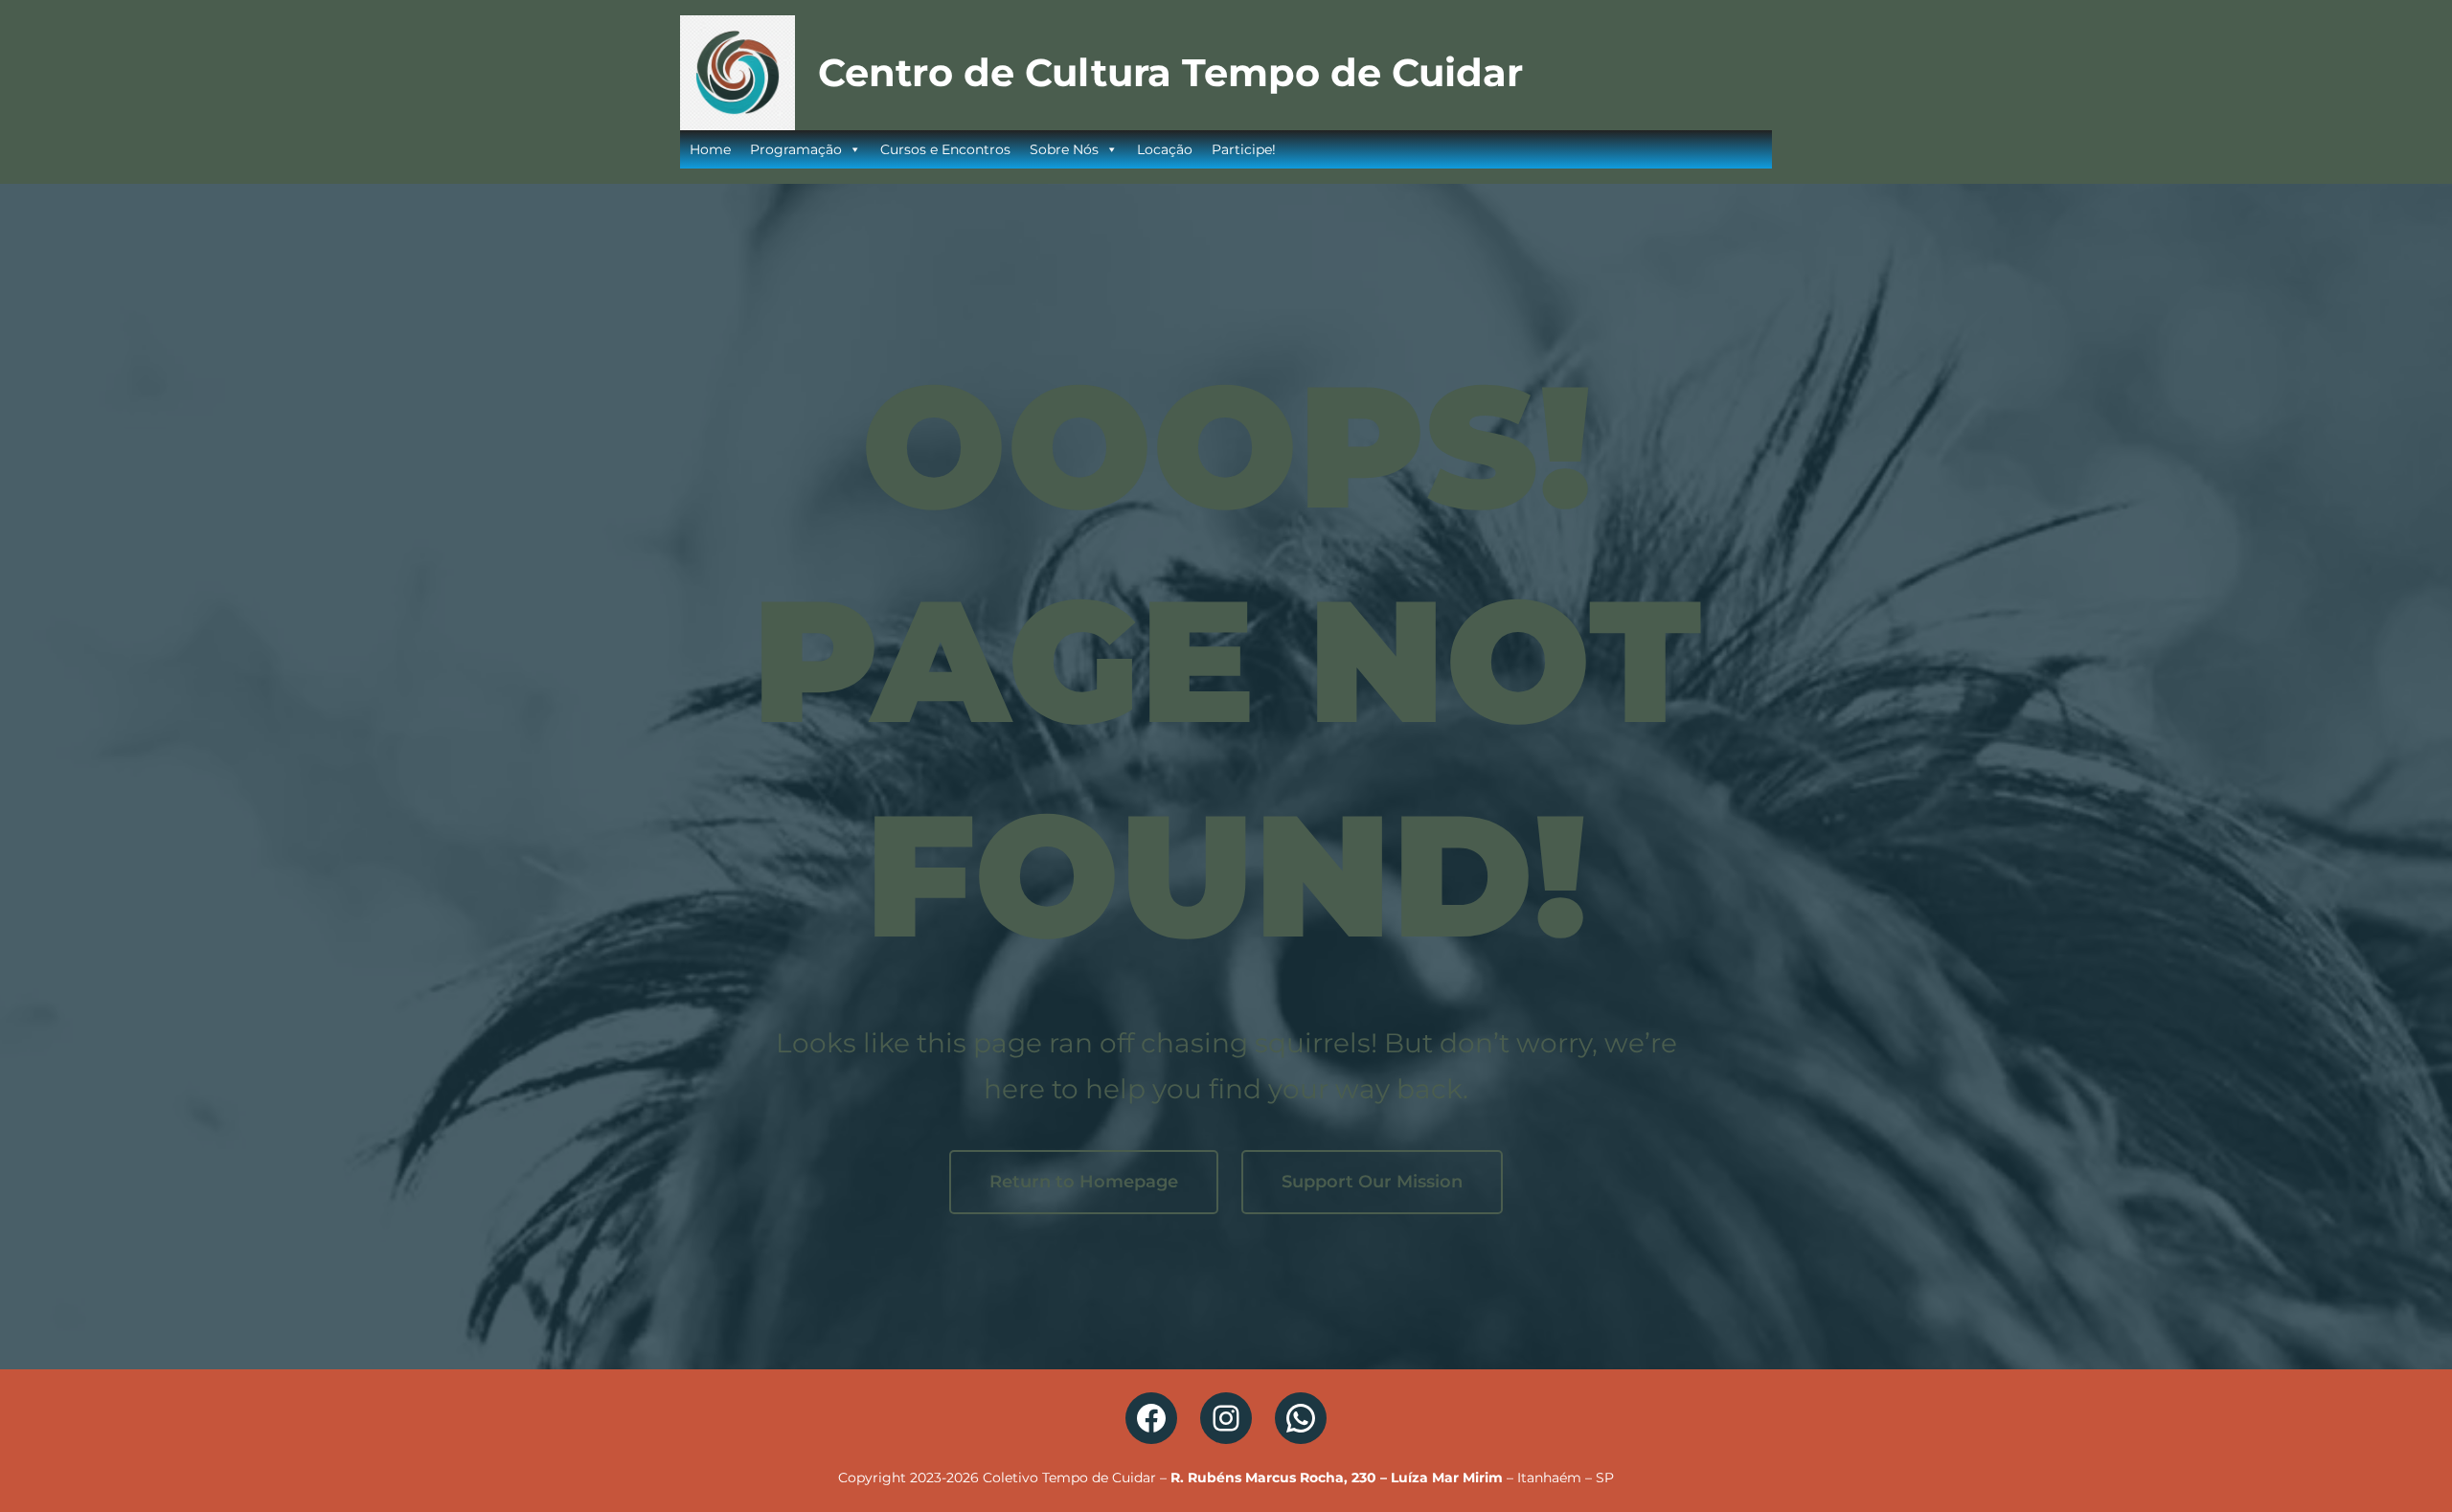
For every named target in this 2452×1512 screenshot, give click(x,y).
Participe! (1244, 149)
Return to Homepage (1084, 1182)
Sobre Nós (1064, 149)
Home (710, 149)
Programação (796, 149)
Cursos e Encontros (945, 149)
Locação (1165, 149)
